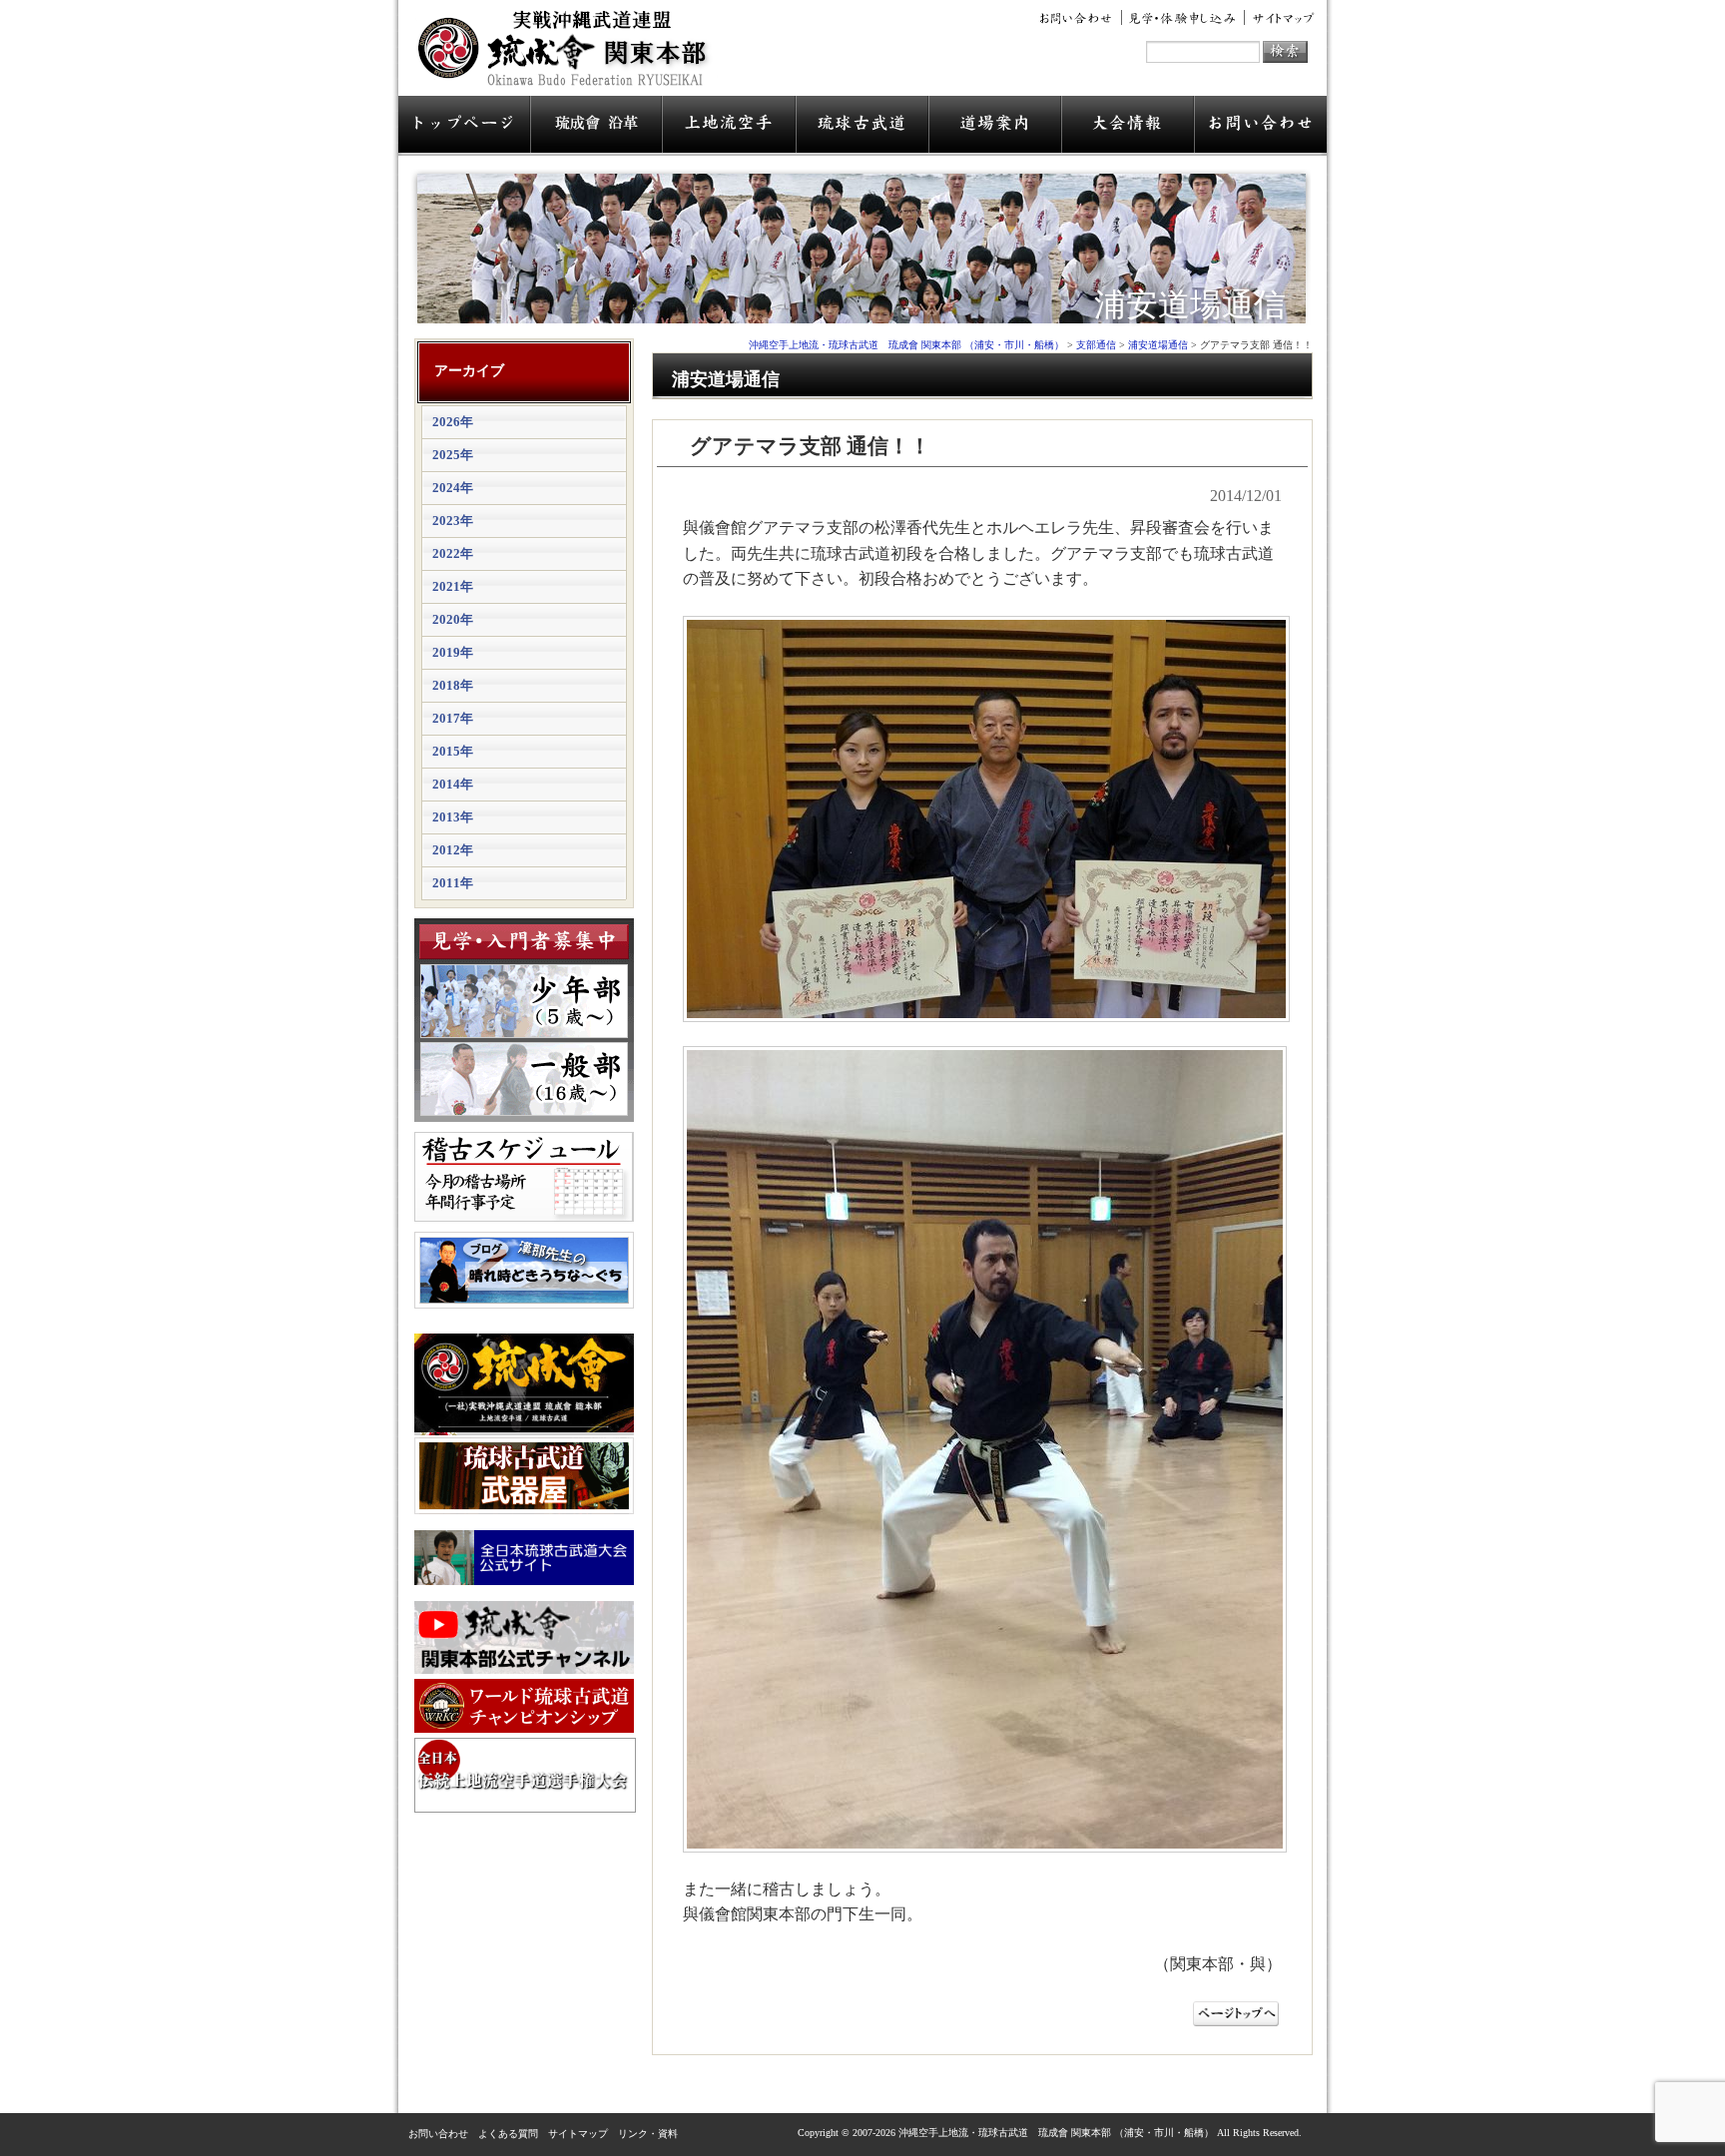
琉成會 (596, 126)
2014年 (453, 784)
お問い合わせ (1079, 18)
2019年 (453, 652)
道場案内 (995, 126)
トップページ (464, 126)
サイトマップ (1280, 18)
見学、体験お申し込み (1183, 18)
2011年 (453, 883)
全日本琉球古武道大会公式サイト (524, 1558)
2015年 (453, 751)
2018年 (453, 685)
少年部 (524, 1001)
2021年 (453, 586)
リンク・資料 (648, 2134)
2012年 (453, 850)
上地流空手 (729, 126)
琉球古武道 (862, 126)
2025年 (453, 455)
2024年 (453, 488)
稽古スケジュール (524, 1177)
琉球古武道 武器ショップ (524, 1476)
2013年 (453, 817)
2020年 (453, 619)
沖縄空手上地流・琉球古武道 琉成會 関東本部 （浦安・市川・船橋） (569, 56)
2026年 (453, 422)
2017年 (453, 718)
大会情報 (1128, 126)
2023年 (453, 521)
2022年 (453, 553)
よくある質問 (508, 2134)
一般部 (524, 1079)
